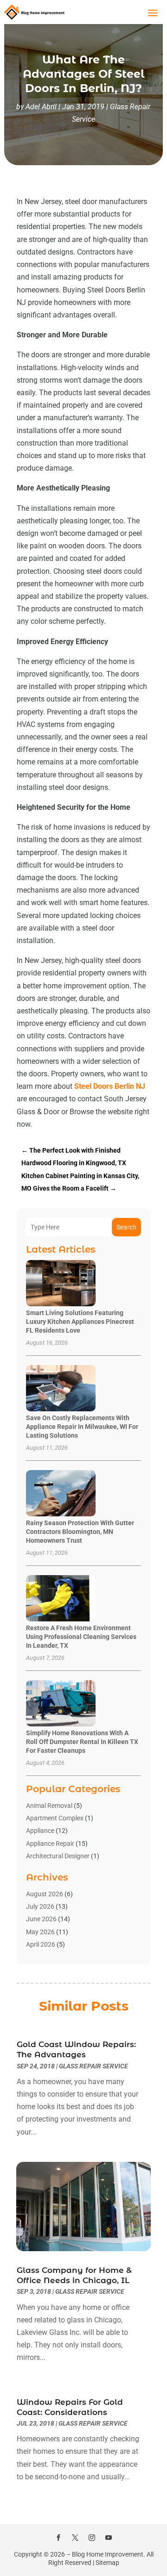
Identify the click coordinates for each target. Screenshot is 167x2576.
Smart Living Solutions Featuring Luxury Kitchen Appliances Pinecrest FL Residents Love (80, 1322)
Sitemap (107, 2563)
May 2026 (40, 1932)
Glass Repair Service (93, 2066)
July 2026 (40, 1906)
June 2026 (41, 1919)
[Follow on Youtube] (109, 2538)
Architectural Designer (58, 1856)
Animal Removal (49, 1806)
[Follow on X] (75, 2538)
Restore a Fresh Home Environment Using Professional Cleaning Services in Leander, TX (81, 1637)
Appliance (40, 1831)
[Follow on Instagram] (92, 2538)
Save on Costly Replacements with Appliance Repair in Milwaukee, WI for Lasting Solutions (82, 1427)
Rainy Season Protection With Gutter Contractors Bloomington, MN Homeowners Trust (80, 1532)
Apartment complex (55, 1818)
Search (126, 1227)
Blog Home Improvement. (109, 2554)
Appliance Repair (50, 1844)
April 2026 (41, 1944)
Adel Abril (41, 107)
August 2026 (45, 1894)
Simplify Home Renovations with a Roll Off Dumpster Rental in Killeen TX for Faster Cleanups (82, 1742)
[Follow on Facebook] (58, 2538)
